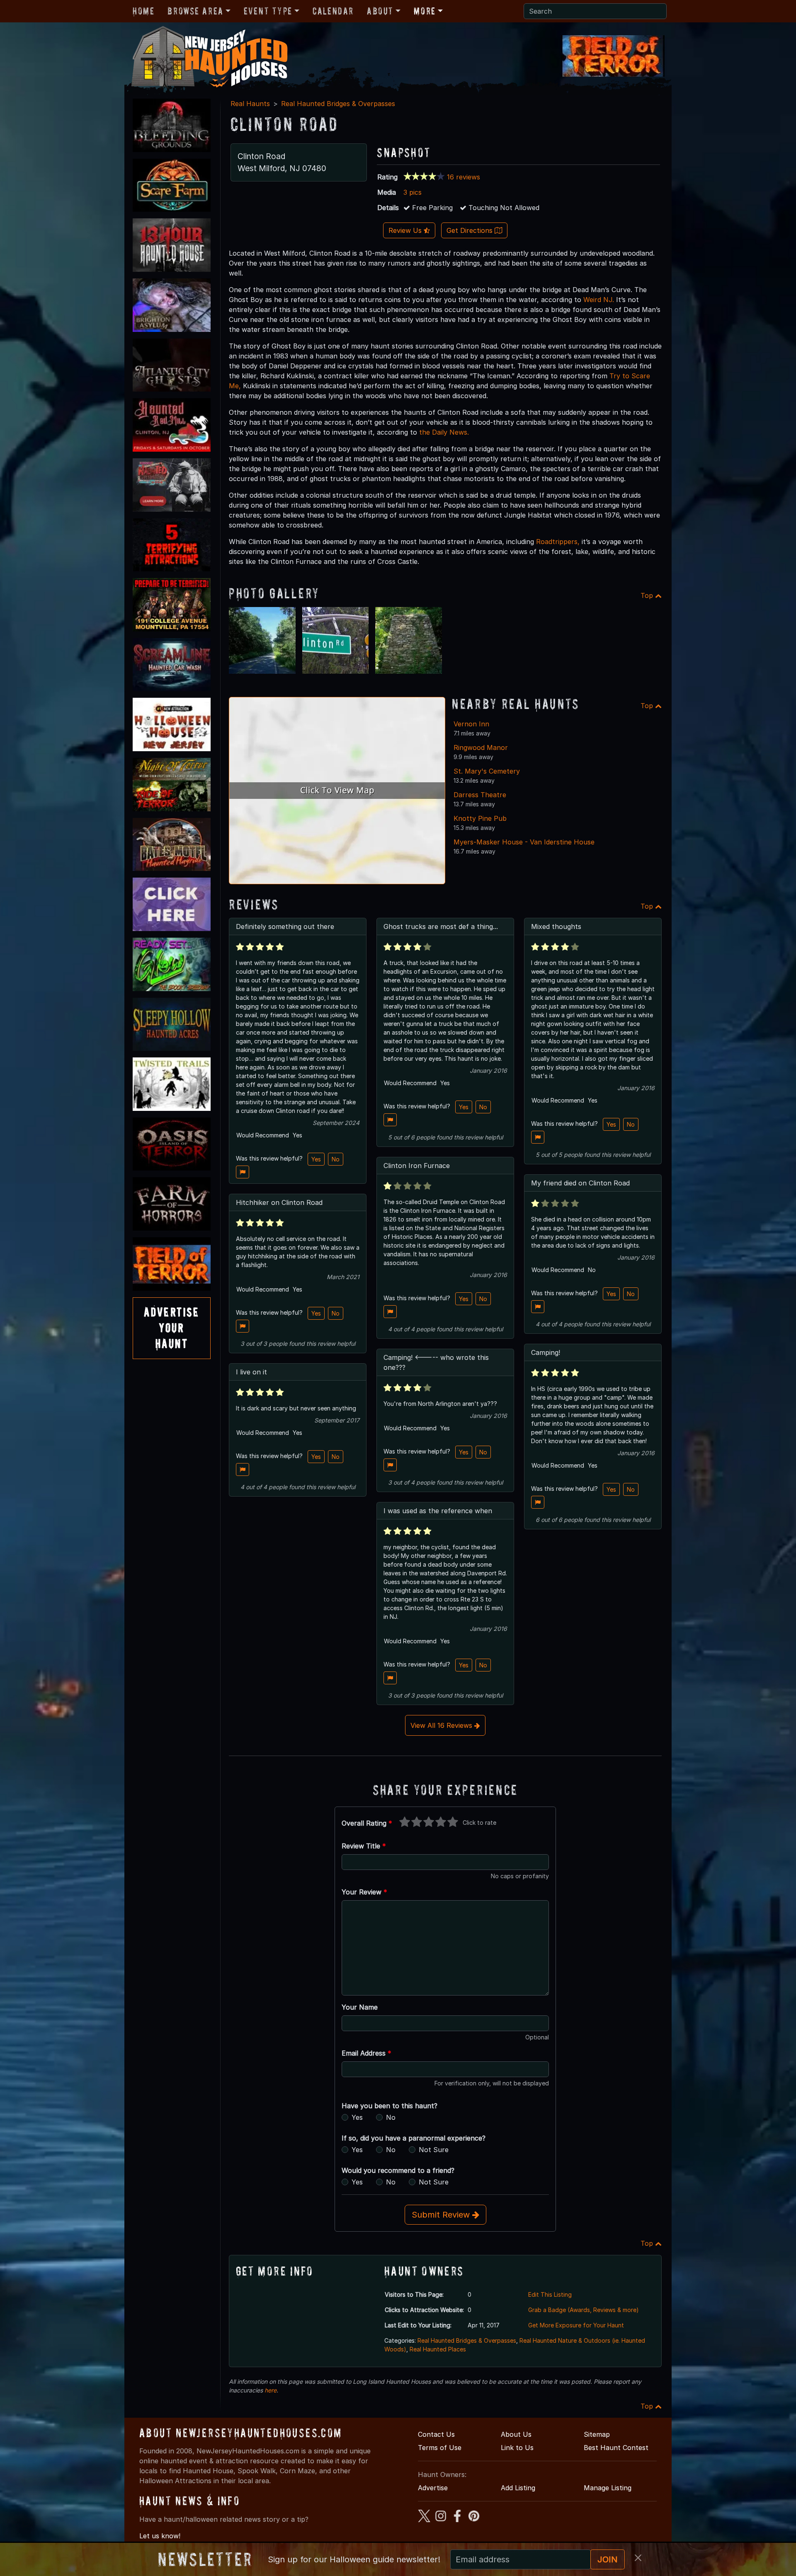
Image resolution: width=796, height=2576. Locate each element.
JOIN (608, 2559)
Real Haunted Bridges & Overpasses (338, 104)
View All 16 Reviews (442, 1725)
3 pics (413, 192)
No (336, 1159)
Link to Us (517, 2448)
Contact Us (436, 2434)
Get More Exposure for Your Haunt (576, 2325)
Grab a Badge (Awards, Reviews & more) (584, 2310)
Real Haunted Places (438, 2349)
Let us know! (160, 2536)
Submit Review (442, 2215)
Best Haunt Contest (616, 2448)
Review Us (406, 230)
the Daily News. (444, 432)
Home (143, 11)
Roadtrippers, (558, 542)
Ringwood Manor (481, 747)
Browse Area (195, 11)
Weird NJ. (599, 300)
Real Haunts (250, 104)
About (380, 11)
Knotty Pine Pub (480, 818)
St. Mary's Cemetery (487, 771)
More (425, 11)
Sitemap (597, 2434)
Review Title (364, 1846)
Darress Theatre (480, 795)
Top (648, 595)
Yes (316, 1159)
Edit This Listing (550, 2294)
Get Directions (471, 230)
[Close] (638, 2558)
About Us (516, 2434)
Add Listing (518, 2488)
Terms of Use (440, 2448)
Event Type (268, 11)
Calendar (333, 11)
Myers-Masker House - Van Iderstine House (524, 842)
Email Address (366, 2053)
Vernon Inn (471, 724)
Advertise (433, 2488)
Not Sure (434, 2150)
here (271, 2390)
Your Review (364, 1892)
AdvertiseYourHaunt (172, 1328)
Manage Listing (608, 2488)
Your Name (360, 2007)
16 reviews (464, 177)
